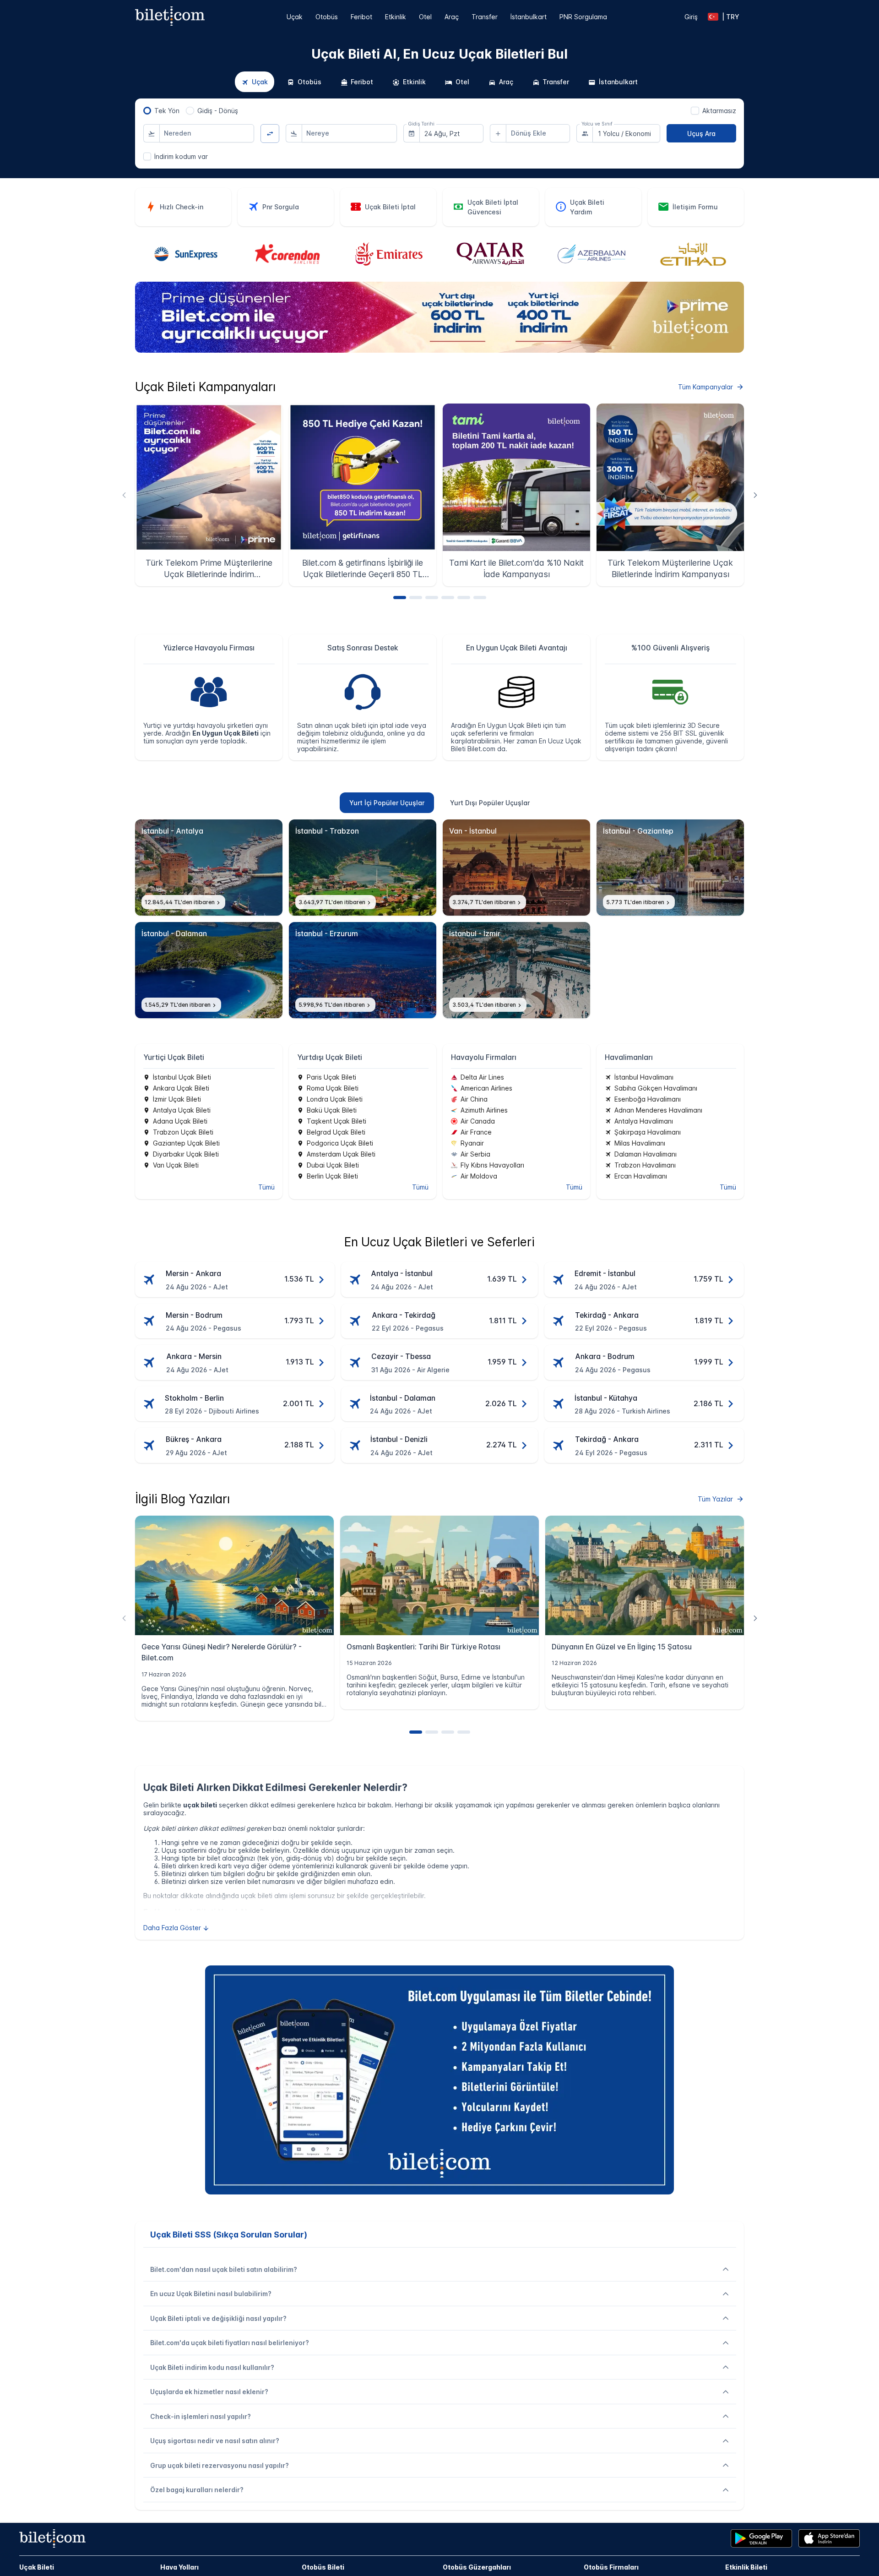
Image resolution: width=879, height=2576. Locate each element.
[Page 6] (480, 598)
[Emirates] (389, 255)
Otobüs (327, 17)
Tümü (266, 1187)
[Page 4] (448, 598)
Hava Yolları (179, 2567)
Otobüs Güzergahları (477, 2567)
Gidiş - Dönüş (218, 111)
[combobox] (207, 133)
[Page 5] (464, 598)
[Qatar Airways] (490, 255)
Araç (452, 17)
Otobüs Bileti (323, 2567)
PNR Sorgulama (583, 17)
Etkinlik (396, 17)
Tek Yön (167, 111)
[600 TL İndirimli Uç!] (439, 350)
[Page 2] (416, 598)
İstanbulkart (529, 17)
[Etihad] (693, 254)
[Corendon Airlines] (288, 255)
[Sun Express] (186, 255)
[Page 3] (432, 598)
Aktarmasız (719, 111)
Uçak (295, 17)
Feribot (361, 17)
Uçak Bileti (37, 2567)
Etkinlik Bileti (746, 2567)
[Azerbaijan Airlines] (591, 255)
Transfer (485, 17)
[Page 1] (400, 598)
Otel (425, 17)
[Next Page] (755, 495)
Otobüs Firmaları (611, 2567)
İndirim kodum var (181, 156)
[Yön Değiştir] (270, 134)
